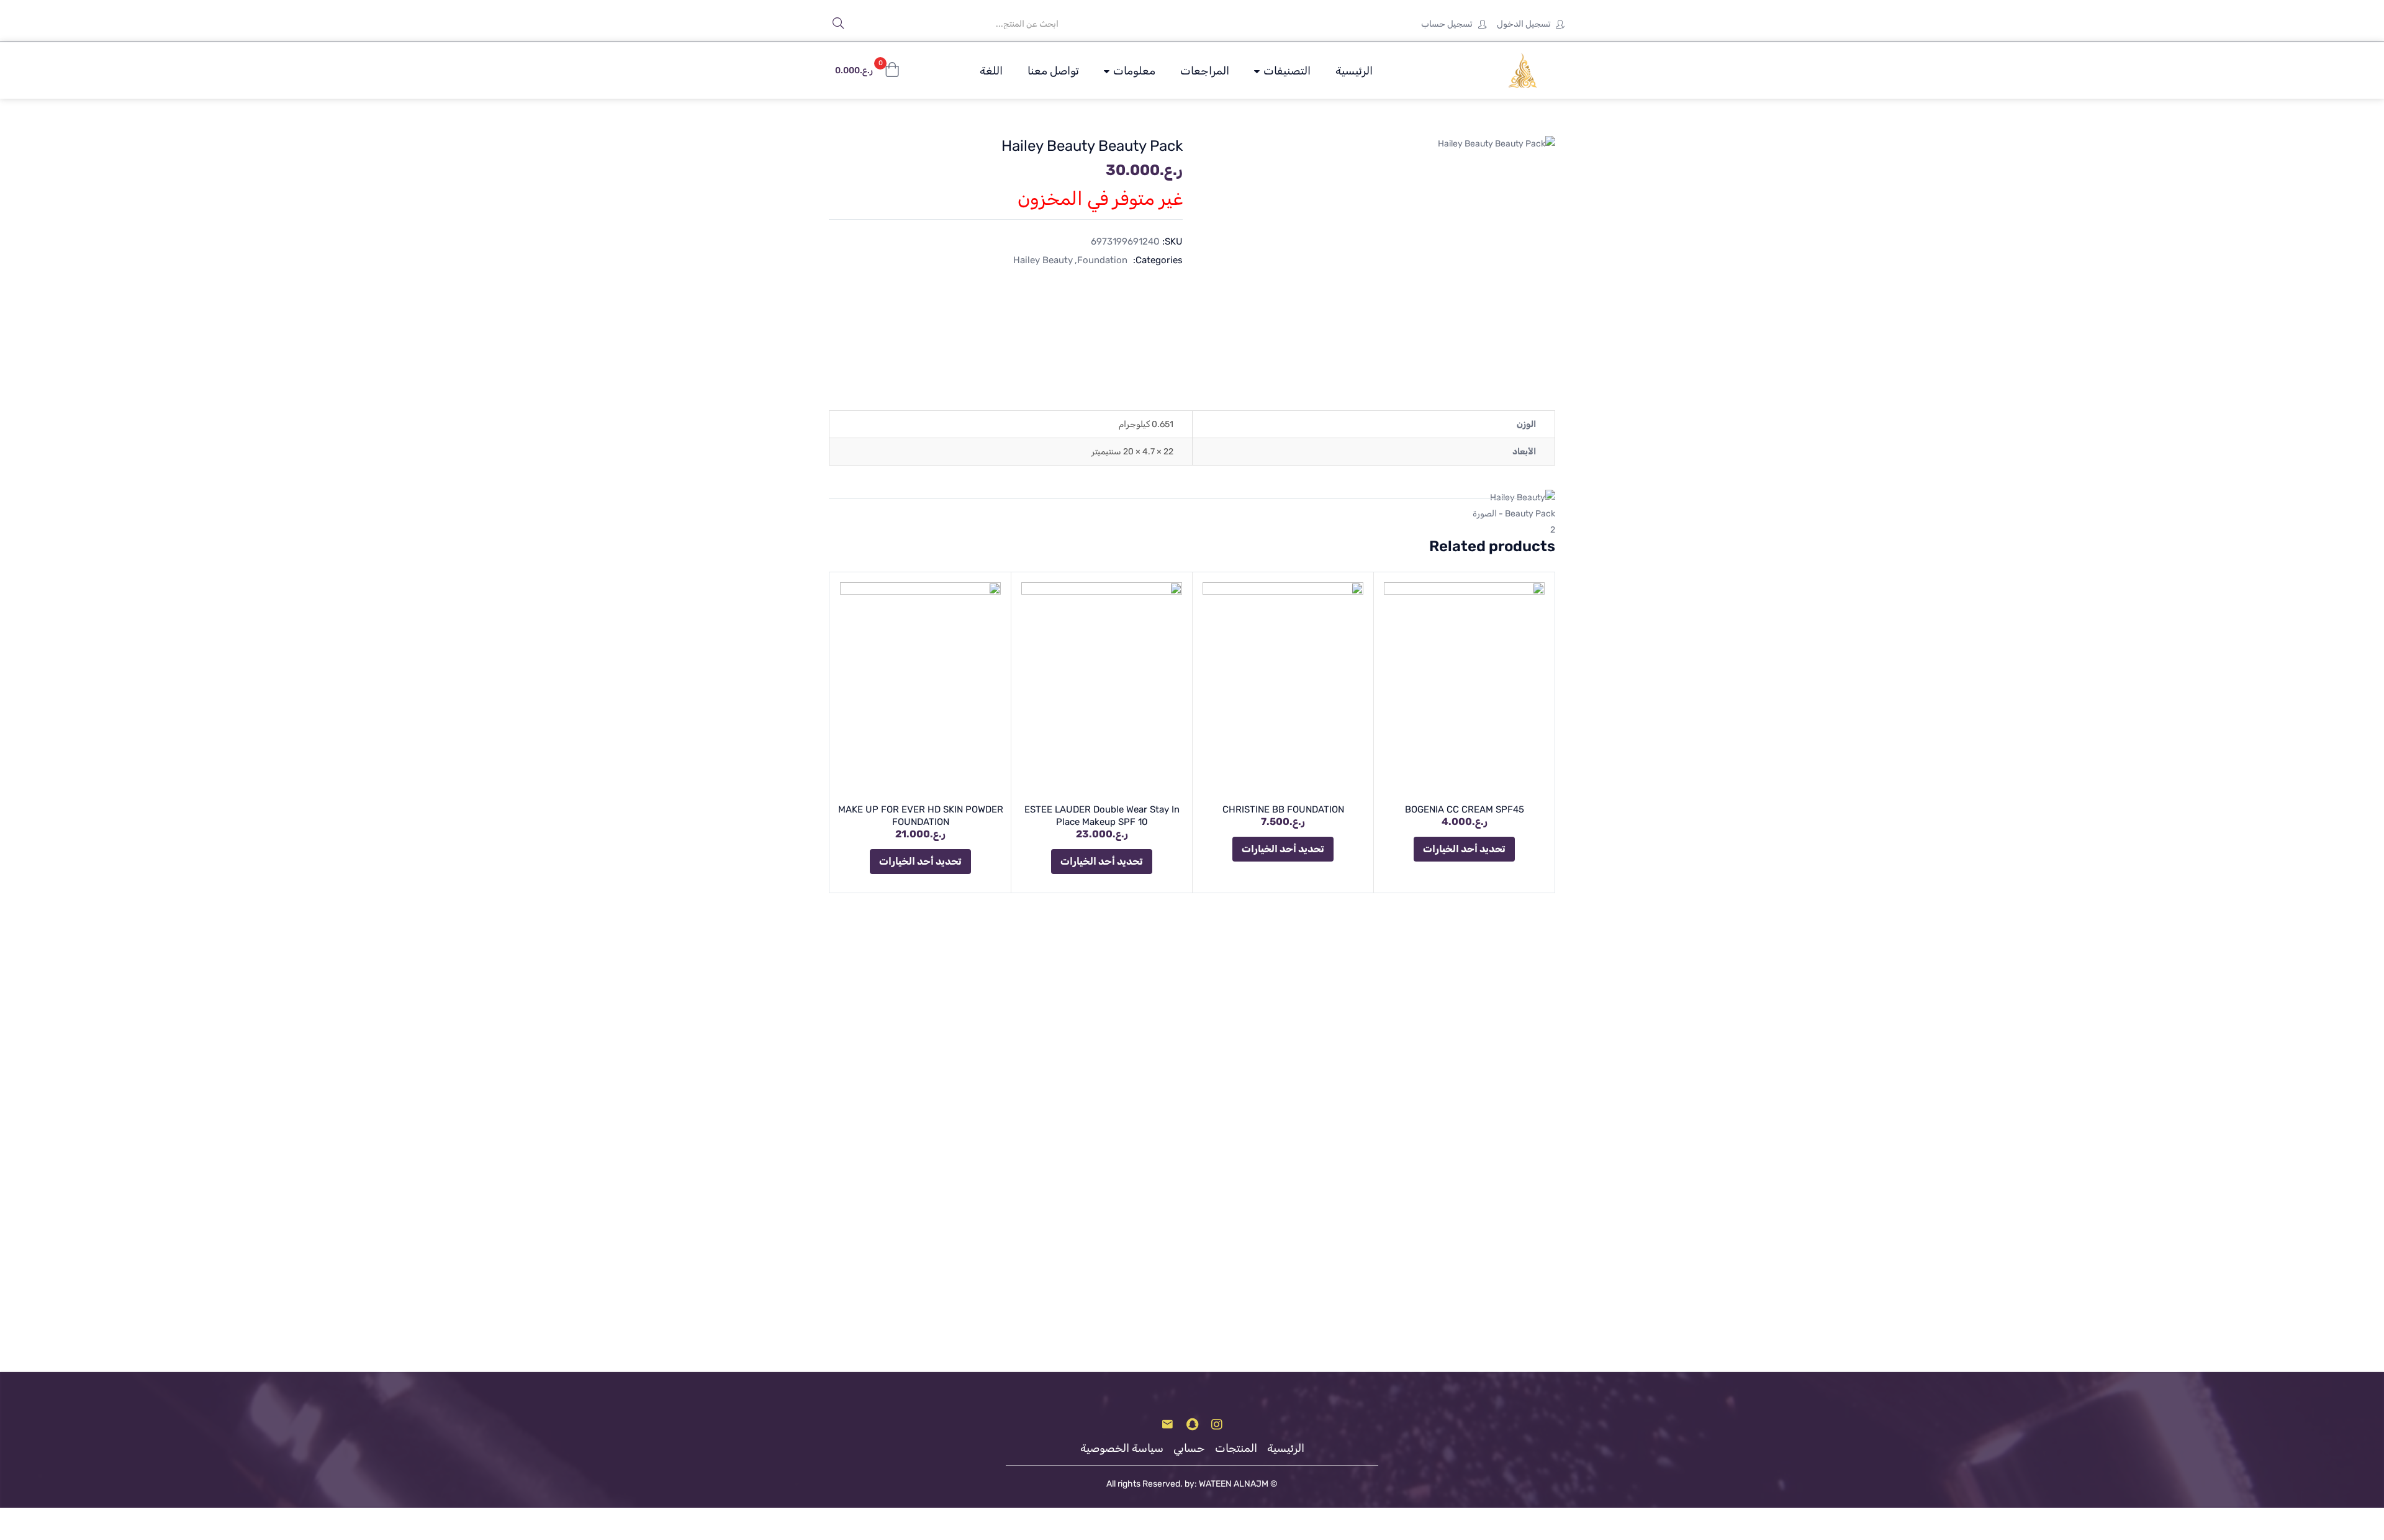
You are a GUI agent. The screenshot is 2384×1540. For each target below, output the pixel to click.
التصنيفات (1286, 71)
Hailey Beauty (1043, 260)
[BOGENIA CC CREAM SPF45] (1464, 689)
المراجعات (1205, 71)
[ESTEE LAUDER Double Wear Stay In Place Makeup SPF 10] (1102, 689)
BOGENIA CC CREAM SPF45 (1465, 809)
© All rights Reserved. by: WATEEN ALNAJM (1192, 1484)
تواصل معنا (1053, 71)
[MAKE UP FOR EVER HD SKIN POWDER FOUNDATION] (920, 689)
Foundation (1102, 260)
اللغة (991, 71)
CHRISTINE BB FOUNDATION (1283, 809)
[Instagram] (1217, 1425)
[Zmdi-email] (1167, 1425)
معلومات (1133, 71)
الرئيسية (1354, 71)
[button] (867, 71)
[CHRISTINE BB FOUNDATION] (1283, 689)
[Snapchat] (1192, 1425)
